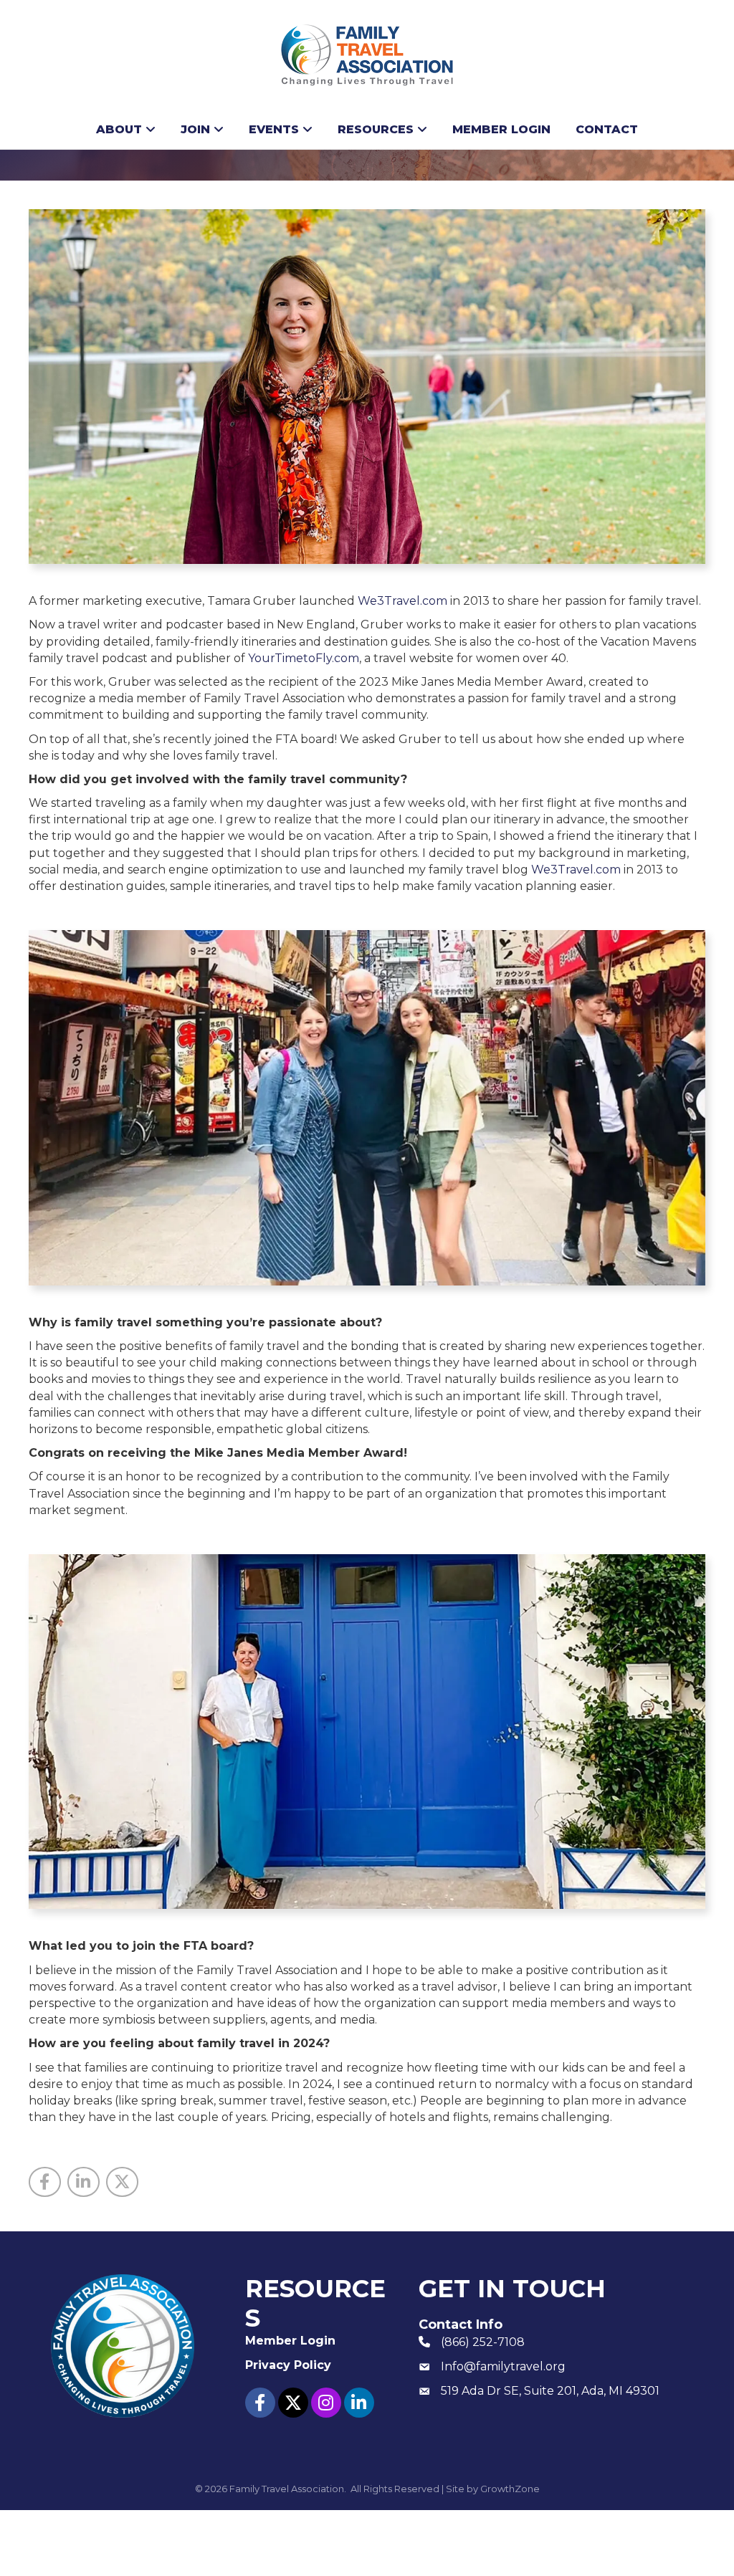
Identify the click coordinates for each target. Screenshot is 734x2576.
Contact (607, 129)
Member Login (501, 129)
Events (274, 129)
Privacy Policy (288, 2365)
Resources (376, 129)
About (119, 129)
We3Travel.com (402, 601)
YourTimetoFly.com (304, 658)
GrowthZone (510, 2489)
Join (195, 129)
